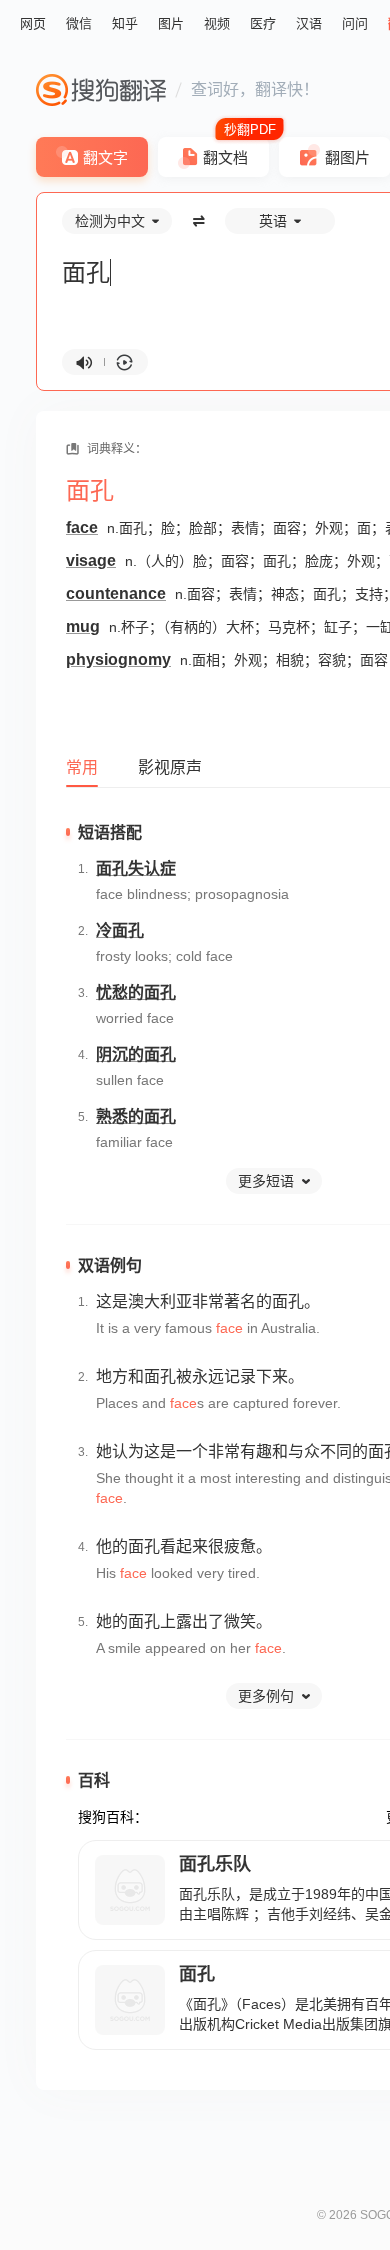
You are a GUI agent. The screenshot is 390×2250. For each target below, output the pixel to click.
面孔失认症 (136, 868)
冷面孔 (120, 930)
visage (91, 560)
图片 (171, 23)
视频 (217, 23)
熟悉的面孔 (136, 1116)
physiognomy (118, 659)
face (82, 527)
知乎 (125, 23)
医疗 (263, 23)
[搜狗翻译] (101, 90)
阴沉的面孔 (136, 1054)
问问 (355, 23)
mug (83, 626)
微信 (79, 23)
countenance (116, 593)
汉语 (309, 23)
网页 (33, 23)
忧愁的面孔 (136, 992)
